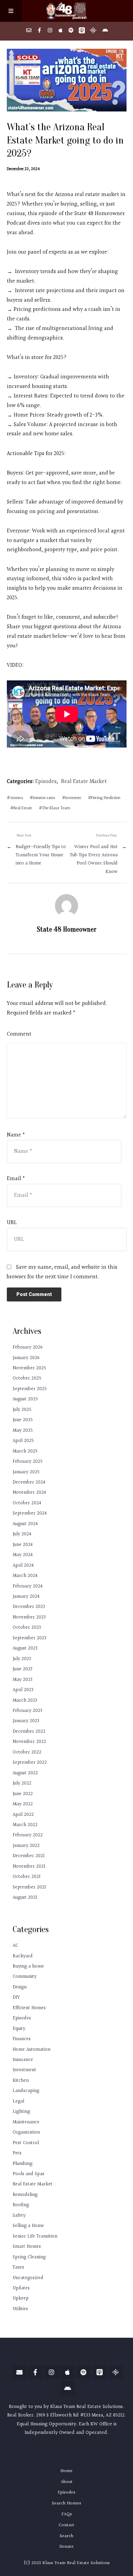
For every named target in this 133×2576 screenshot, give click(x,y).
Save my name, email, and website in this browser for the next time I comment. (62, 1272)
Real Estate (23, 808)
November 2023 (29, 1617)
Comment (19, 1034)
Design (20, 1987)
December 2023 (29, 1607)
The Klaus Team (56, 808)
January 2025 (26, 1472)
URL (12, 1223)
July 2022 (22, 1783)
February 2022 (28, 1835)
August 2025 (25, 1399)
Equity (19, 2029)
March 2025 (25, 1451)
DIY (16, 1997)
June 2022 (23, 1794)
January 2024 (26, 1596)
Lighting (21, 2112)
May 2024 (23, 1555)
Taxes (18, 2267)
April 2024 (23, 1565)
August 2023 (25, 1648)
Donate (66, 2547)
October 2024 (27, 1503)
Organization (26, 2132)
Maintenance (26, 2122)
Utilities (20, 2309)
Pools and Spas (28, 2174)
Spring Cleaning (29, 2257)
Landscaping (26, 2091)
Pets (17, 2153)
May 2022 (23, 1804)
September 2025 (30, 1389)
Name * (16, 1135)
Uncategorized (28, 2278)
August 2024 (25, 1524)
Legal (18, 2101)
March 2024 (25, 1576)
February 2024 (28, 1586)
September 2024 (30, 1513)
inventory (73, 798)
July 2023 (22, 1659)
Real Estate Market (84, 782)
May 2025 (23, 1430)
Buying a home (28, 1966)
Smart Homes (27, 2247)
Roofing (21, 2205)
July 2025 (22, 1410)
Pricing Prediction (106, 798)
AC (15, 1946)
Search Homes (66, 2503)
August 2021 (25, 1897)
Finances (22, 2039)
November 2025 (29, 1368)
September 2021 (29, 1887)
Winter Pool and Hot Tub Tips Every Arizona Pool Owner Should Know (94, 859)
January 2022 (26, 1846)
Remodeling (25, 2195)
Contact (66, 2525)
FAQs (67, 2514)
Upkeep (21, 2298)
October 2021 (27, 1877)
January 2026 (26, 1358)
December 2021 (29, 1856)
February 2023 (27, 1711)
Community (25, 1977)
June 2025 (23, 1420)
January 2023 (26, 1721)
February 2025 (28, 1462)
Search (66, 2536)
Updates (21, 2288)
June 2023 (23, 1669)
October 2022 (27, 1752)
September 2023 (29, 1638)
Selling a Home (28, 2226)
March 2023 (25, 1700)
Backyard (23, 1956)
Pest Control (26, 2143)
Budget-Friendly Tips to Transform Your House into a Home (41, 855)
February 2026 (28, 1347)
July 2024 (22, 1534)
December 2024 (29, 1482)
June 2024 (23, 1545)
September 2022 (30, 1762)
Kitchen (21, 2081)
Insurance (23, 2060)
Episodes (46, 782)
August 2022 (25, 1773)
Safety (19, 2216)
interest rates (44, 798)
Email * (16, 1179)
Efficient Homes (29, 2008)
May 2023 (23, 1680)
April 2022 (23, 1815)
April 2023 (23, 1690)
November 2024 (29, 1493)
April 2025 (23, 1441)
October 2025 (27, 1378)
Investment (24, 2070)
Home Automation (32, 2050)
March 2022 (25, 1825)
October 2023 (27, 1628)
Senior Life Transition (35, 2236)
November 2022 (29, 1742)
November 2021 (29, 1866)
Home (66, 2471)
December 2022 (29, 1731)
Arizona (16, 798)
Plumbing (23, 2164)
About (67, 2482)
